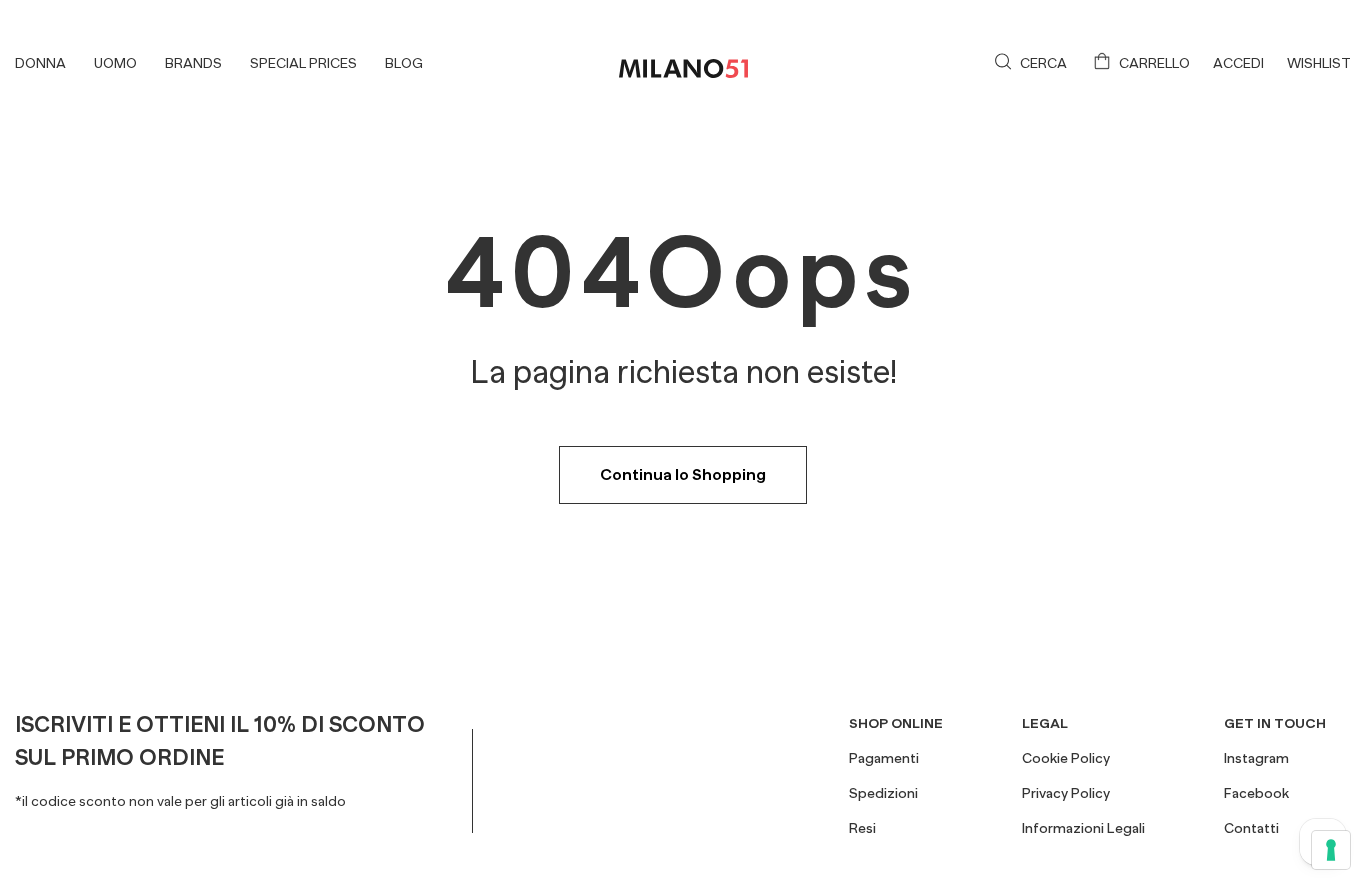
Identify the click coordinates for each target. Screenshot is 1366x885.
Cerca (1043, 63)
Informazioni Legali (1083, 828)
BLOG (404, 63)
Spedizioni (883, 793)
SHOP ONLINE (896, 723)
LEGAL (1045, 723)
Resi (862, 828)
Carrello (1154, 63)
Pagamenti (884, 758)
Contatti (1251, 828)
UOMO (115, 63)
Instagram (1256, 758)
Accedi (1238, 63)
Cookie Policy (1066, 758)
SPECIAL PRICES (303, 63)
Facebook (1256, 793)
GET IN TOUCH (1275, 723)
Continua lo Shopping (683, 475)
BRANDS (193, 63)
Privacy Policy (1066, 793)
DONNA (40, 63)
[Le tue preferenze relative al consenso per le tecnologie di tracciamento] (1331, 850)
